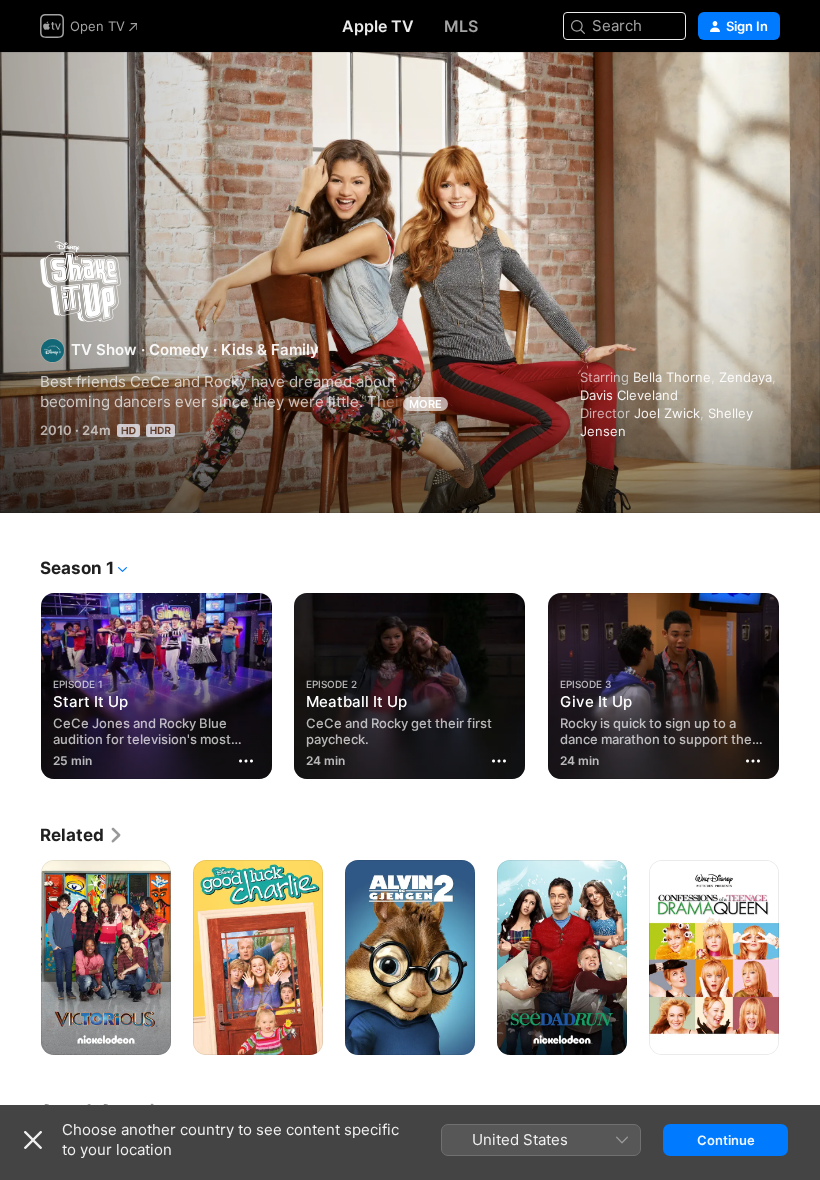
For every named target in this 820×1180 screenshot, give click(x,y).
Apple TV (378, 26)
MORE (425, 404)
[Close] (33, 1140)
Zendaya (745, 377)
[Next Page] (800, 682)
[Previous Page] (20, 682)
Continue (726, 1140)
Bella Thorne (672, 377)
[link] (82, 835)
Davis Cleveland (629, 395)
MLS (461, 26)
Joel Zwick (667, 413)
